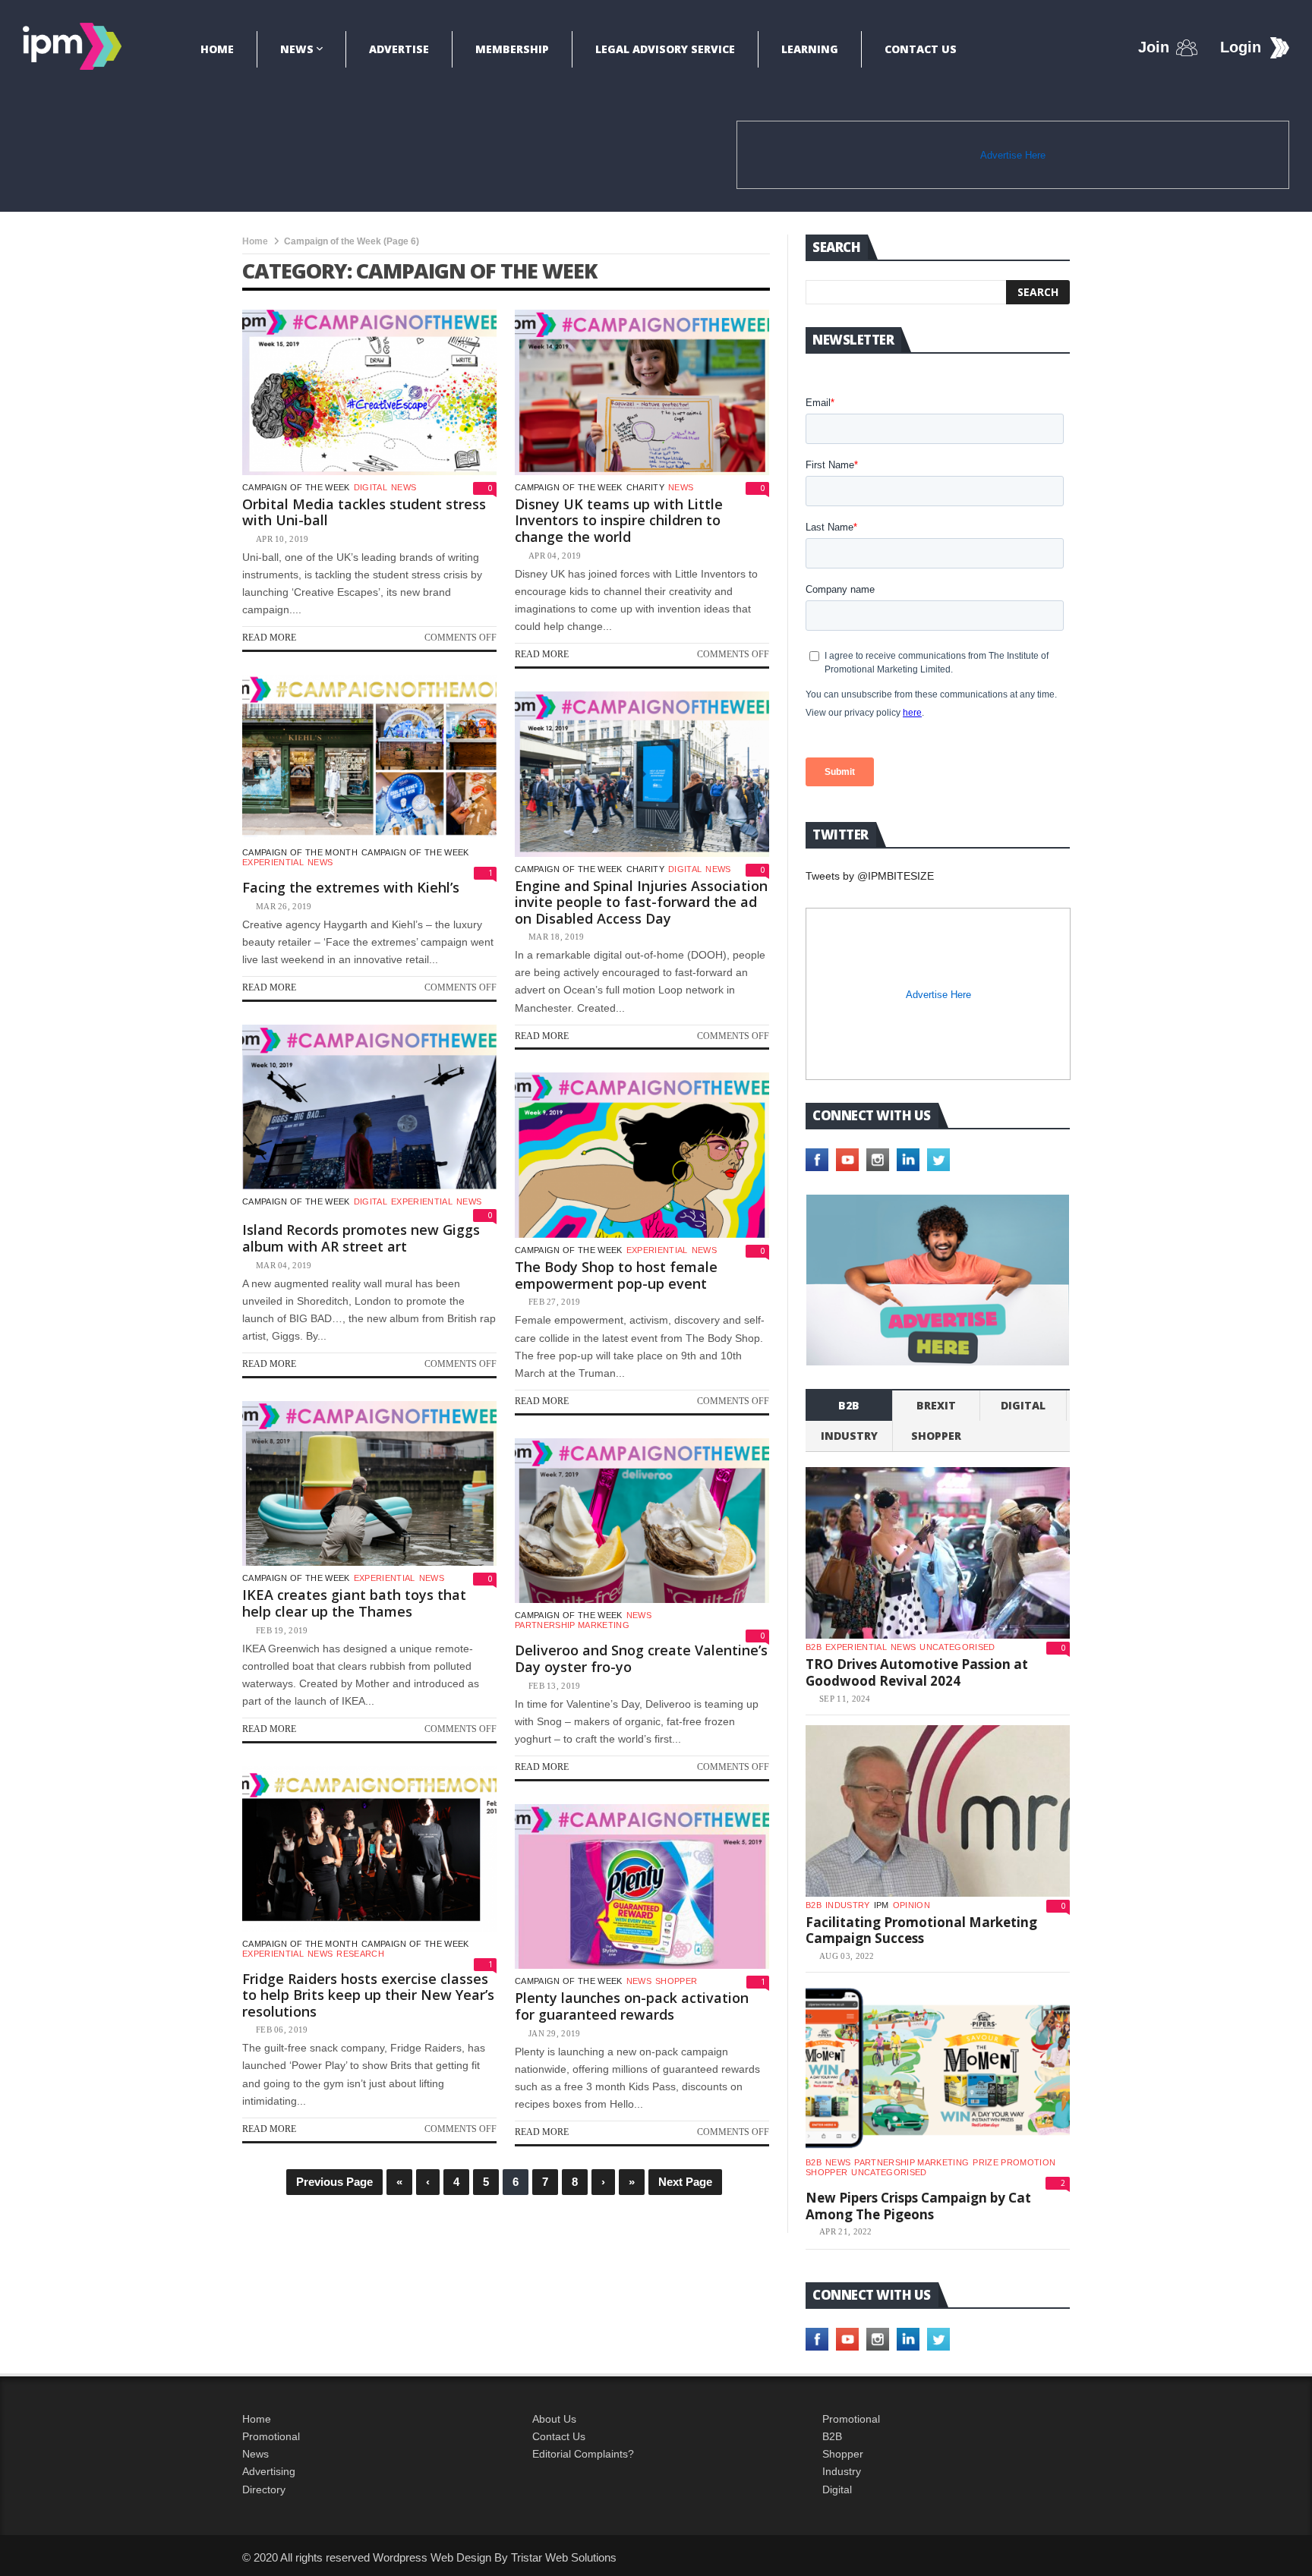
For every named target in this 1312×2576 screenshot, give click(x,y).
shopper (676, 1981)
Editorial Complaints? (583, 2454)
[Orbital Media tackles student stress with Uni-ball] (369, 392)
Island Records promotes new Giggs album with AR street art (361, 1238)
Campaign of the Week (296, 487)
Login (1241, 47)
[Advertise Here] (938, 1280)
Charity (645, 487)
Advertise (399, 49)
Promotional (271, 2436)
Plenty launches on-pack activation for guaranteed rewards (632, 2006)
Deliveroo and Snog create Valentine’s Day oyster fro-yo (641, 1658)
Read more (269, 638)
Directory (264, 2489)
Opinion (911, 1905)
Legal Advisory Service (665, 49)
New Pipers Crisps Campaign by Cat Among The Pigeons (918, 2206)
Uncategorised (957, 1647)
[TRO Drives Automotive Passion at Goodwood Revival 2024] (938, 1553)
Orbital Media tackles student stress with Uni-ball (364, 512)
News (297, 49)
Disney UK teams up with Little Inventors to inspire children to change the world (619, 520)
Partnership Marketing (572, 1625)
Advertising (269, 2471)
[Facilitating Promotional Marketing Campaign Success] (938, 1811)
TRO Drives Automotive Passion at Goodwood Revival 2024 (917, 1672)
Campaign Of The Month (300, 852)
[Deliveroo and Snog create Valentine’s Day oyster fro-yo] (642, 1521)
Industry (842, 2471)
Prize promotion (1014, 2162)
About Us (554, 2419)
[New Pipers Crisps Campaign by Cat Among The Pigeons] (938, 2068)
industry (849, 1436)
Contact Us (921, 49)
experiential (273, 862)
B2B (832, 2436)
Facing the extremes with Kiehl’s (351, 887)
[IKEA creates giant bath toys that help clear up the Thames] (369, 1484)
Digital (371, 487)
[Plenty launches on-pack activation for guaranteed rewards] (642, 1887)
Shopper (843, 2454)
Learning (810, 49)
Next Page (685, 2182)
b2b (849, 1405)
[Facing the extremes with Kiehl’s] (369, 757)
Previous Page (334, 2182)
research (360, 1954)
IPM (881, 1905)
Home (217, 49)
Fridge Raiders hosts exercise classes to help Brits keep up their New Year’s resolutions (368, 1995)
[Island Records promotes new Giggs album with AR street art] (369, 1107)
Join (1154, 47)
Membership (512, 49)
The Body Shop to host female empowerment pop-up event (616, 1275)
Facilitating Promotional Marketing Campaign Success (921, 1930)
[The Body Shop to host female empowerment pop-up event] (642, 1155)
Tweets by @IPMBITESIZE (870, 876)
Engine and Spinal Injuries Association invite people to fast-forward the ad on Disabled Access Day (641, 902)
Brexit (936, 1405)
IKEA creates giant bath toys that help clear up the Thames (354, 1603)
